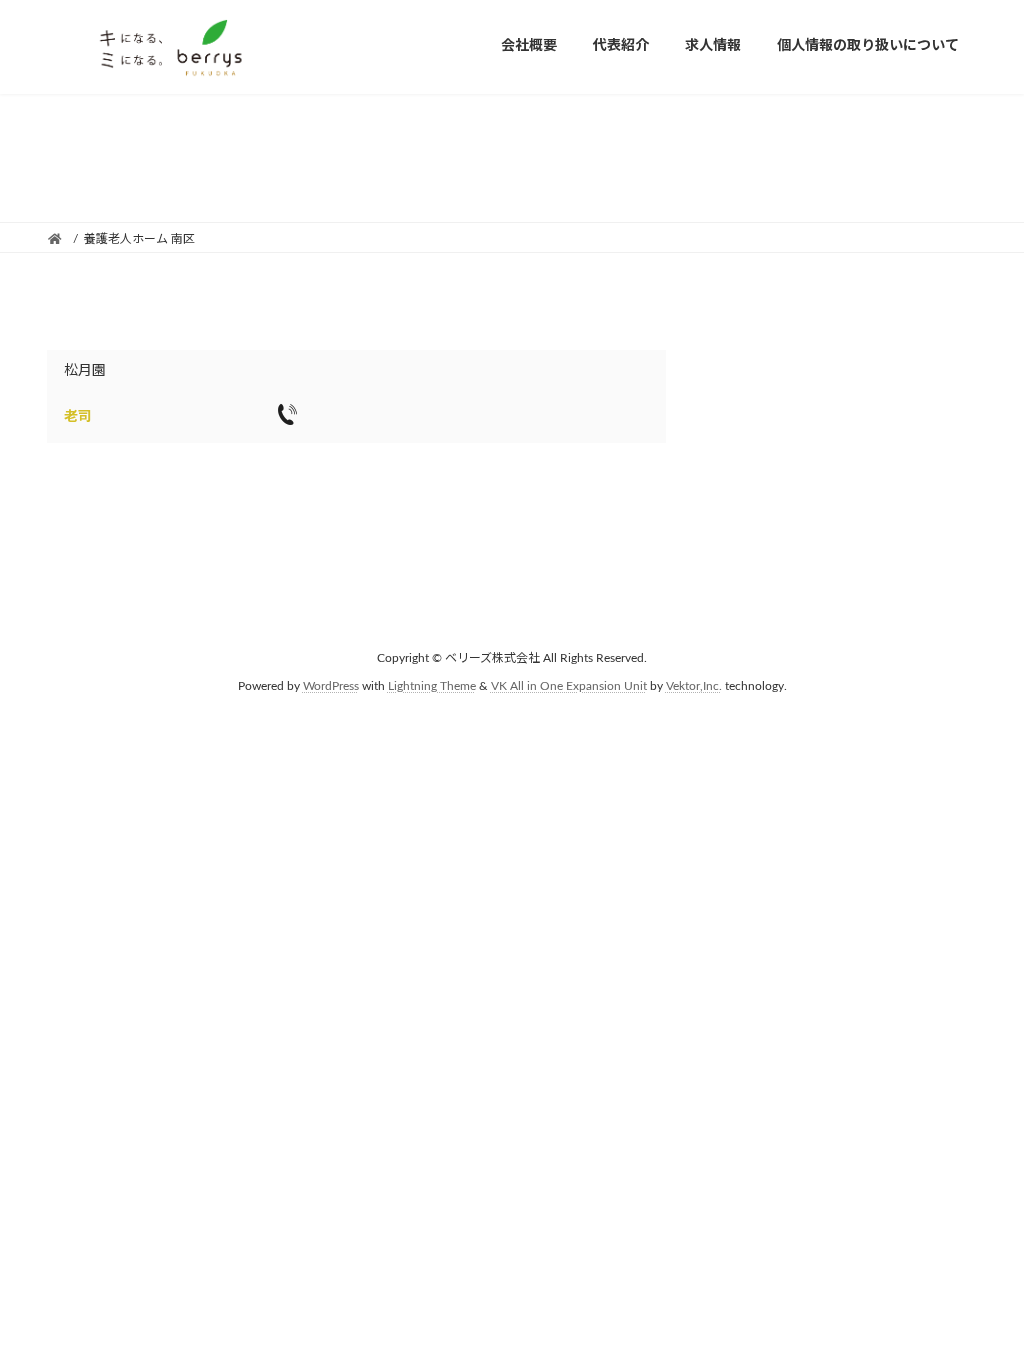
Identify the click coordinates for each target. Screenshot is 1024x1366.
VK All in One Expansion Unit (569, 686)
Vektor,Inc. (694, 686)
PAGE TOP (980, 1306)
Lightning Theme (432, 686)
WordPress (331, 686)
